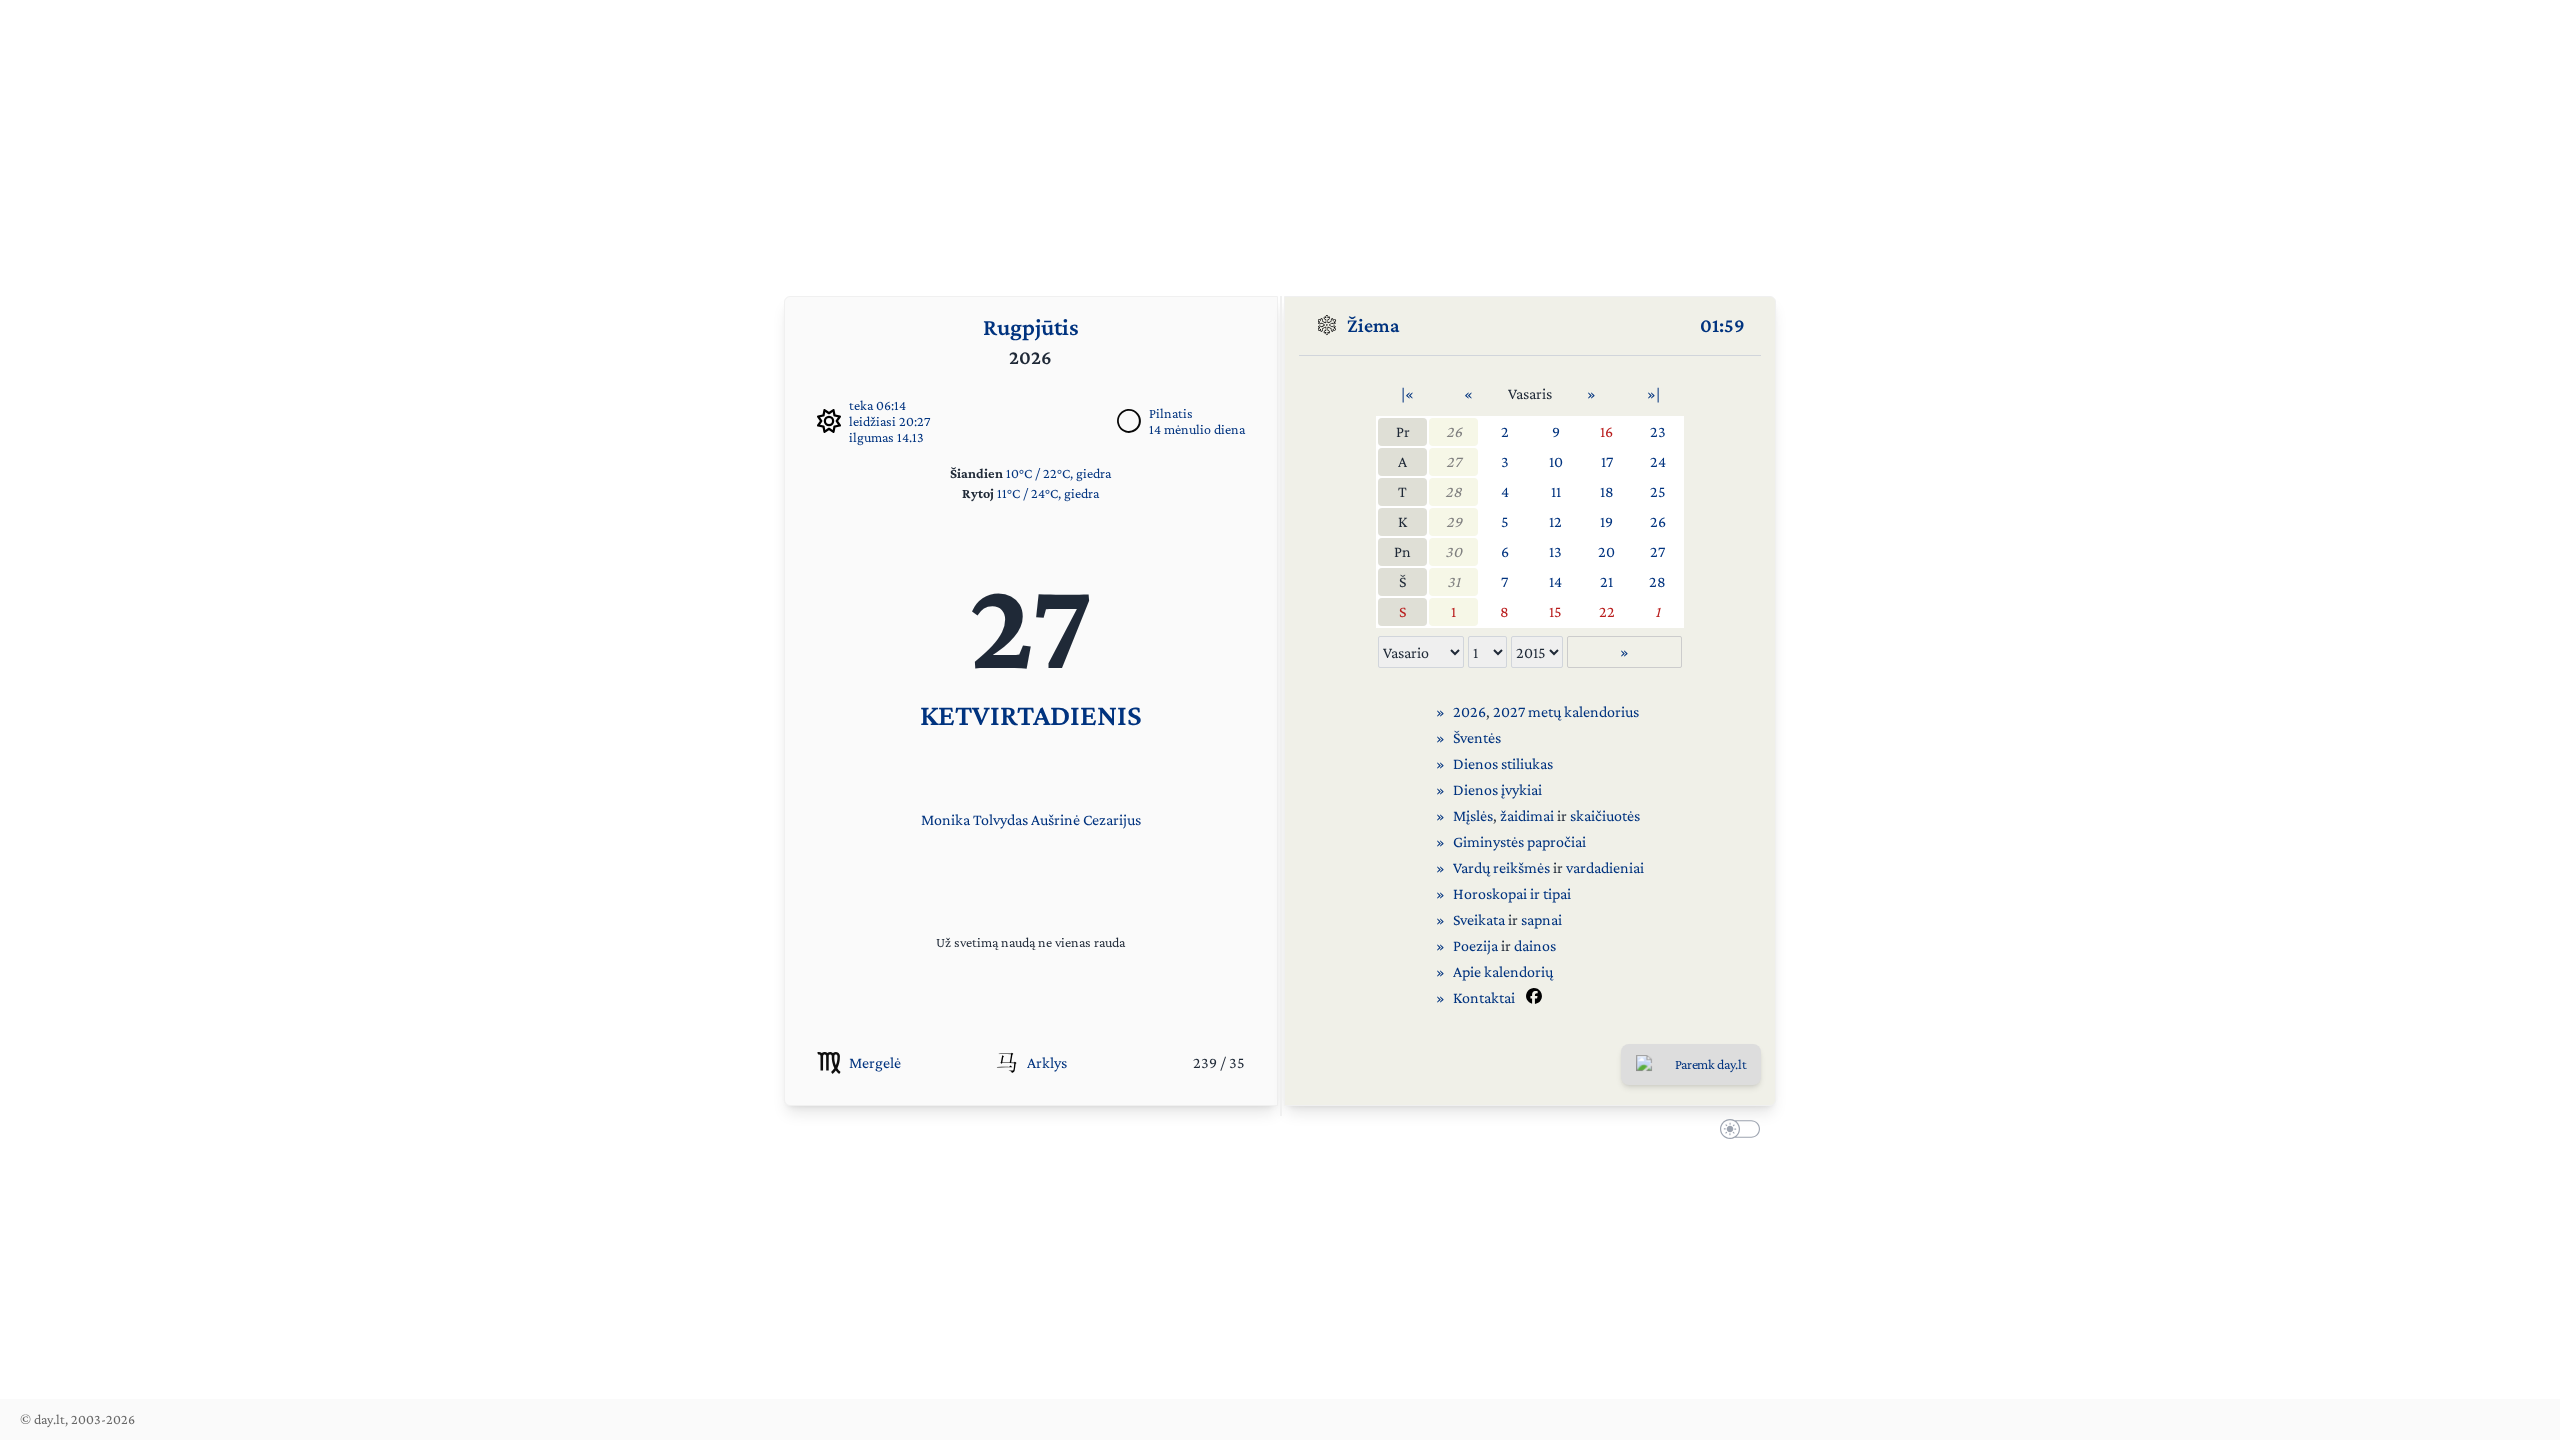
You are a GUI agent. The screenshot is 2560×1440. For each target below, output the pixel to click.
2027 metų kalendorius (1566, 711)
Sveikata (1479, 919)
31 (1453, 581)
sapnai (1541, 919)
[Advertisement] (1280, 140)
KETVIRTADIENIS (1031, 714)
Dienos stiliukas (1503, 763)
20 (1606, 551)
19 (1606, 521)
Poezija (1475, 945)
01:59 (1722, 325)
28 (1453, 491)
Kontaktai (1484, 997)
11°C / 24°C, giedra (1048, 493)
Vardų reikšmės (1501, 867)
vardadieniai (1605, 867)
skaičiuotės (1605, 815)
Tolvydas (1000, 819)
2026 (1469, 711)
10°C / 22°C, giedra (1058, 473)
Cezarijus (1112, 819)
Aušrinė (1055, 819)
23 (1658, 431)
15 (1555, 611)
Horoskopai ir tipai (1512, 893)
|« (1407, 393)
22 (1607, 611)
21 (1606, 581)
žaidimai (1527, 815)
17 (1607, 461)
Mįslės (1473, 815)
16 (1606, 431)
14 (1555, 581)
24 (1658, 461)
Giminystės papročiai (1519, 841)
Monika (945, 819)
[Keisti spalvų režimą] (1736, 1132)
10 (1556, 461)
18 (1607, 491)
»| (1653, 393)
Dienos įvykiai (1497, 789)
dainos (1535, 945)
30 (1453, 551)
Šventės (1477, 737)
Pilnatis (1171, 413)
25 (1658, 491)
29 (1454, 521)
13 (1555, 551)
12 (1555, 521)
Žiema (1373, 325)
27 (1453, 461)
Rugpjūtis (1031, 326)
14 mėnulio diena (1197, 429)
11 (1556, 491)
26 (1454, 431)
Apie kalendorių (1503, 971)
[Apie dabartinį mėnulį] (1129, 421)
